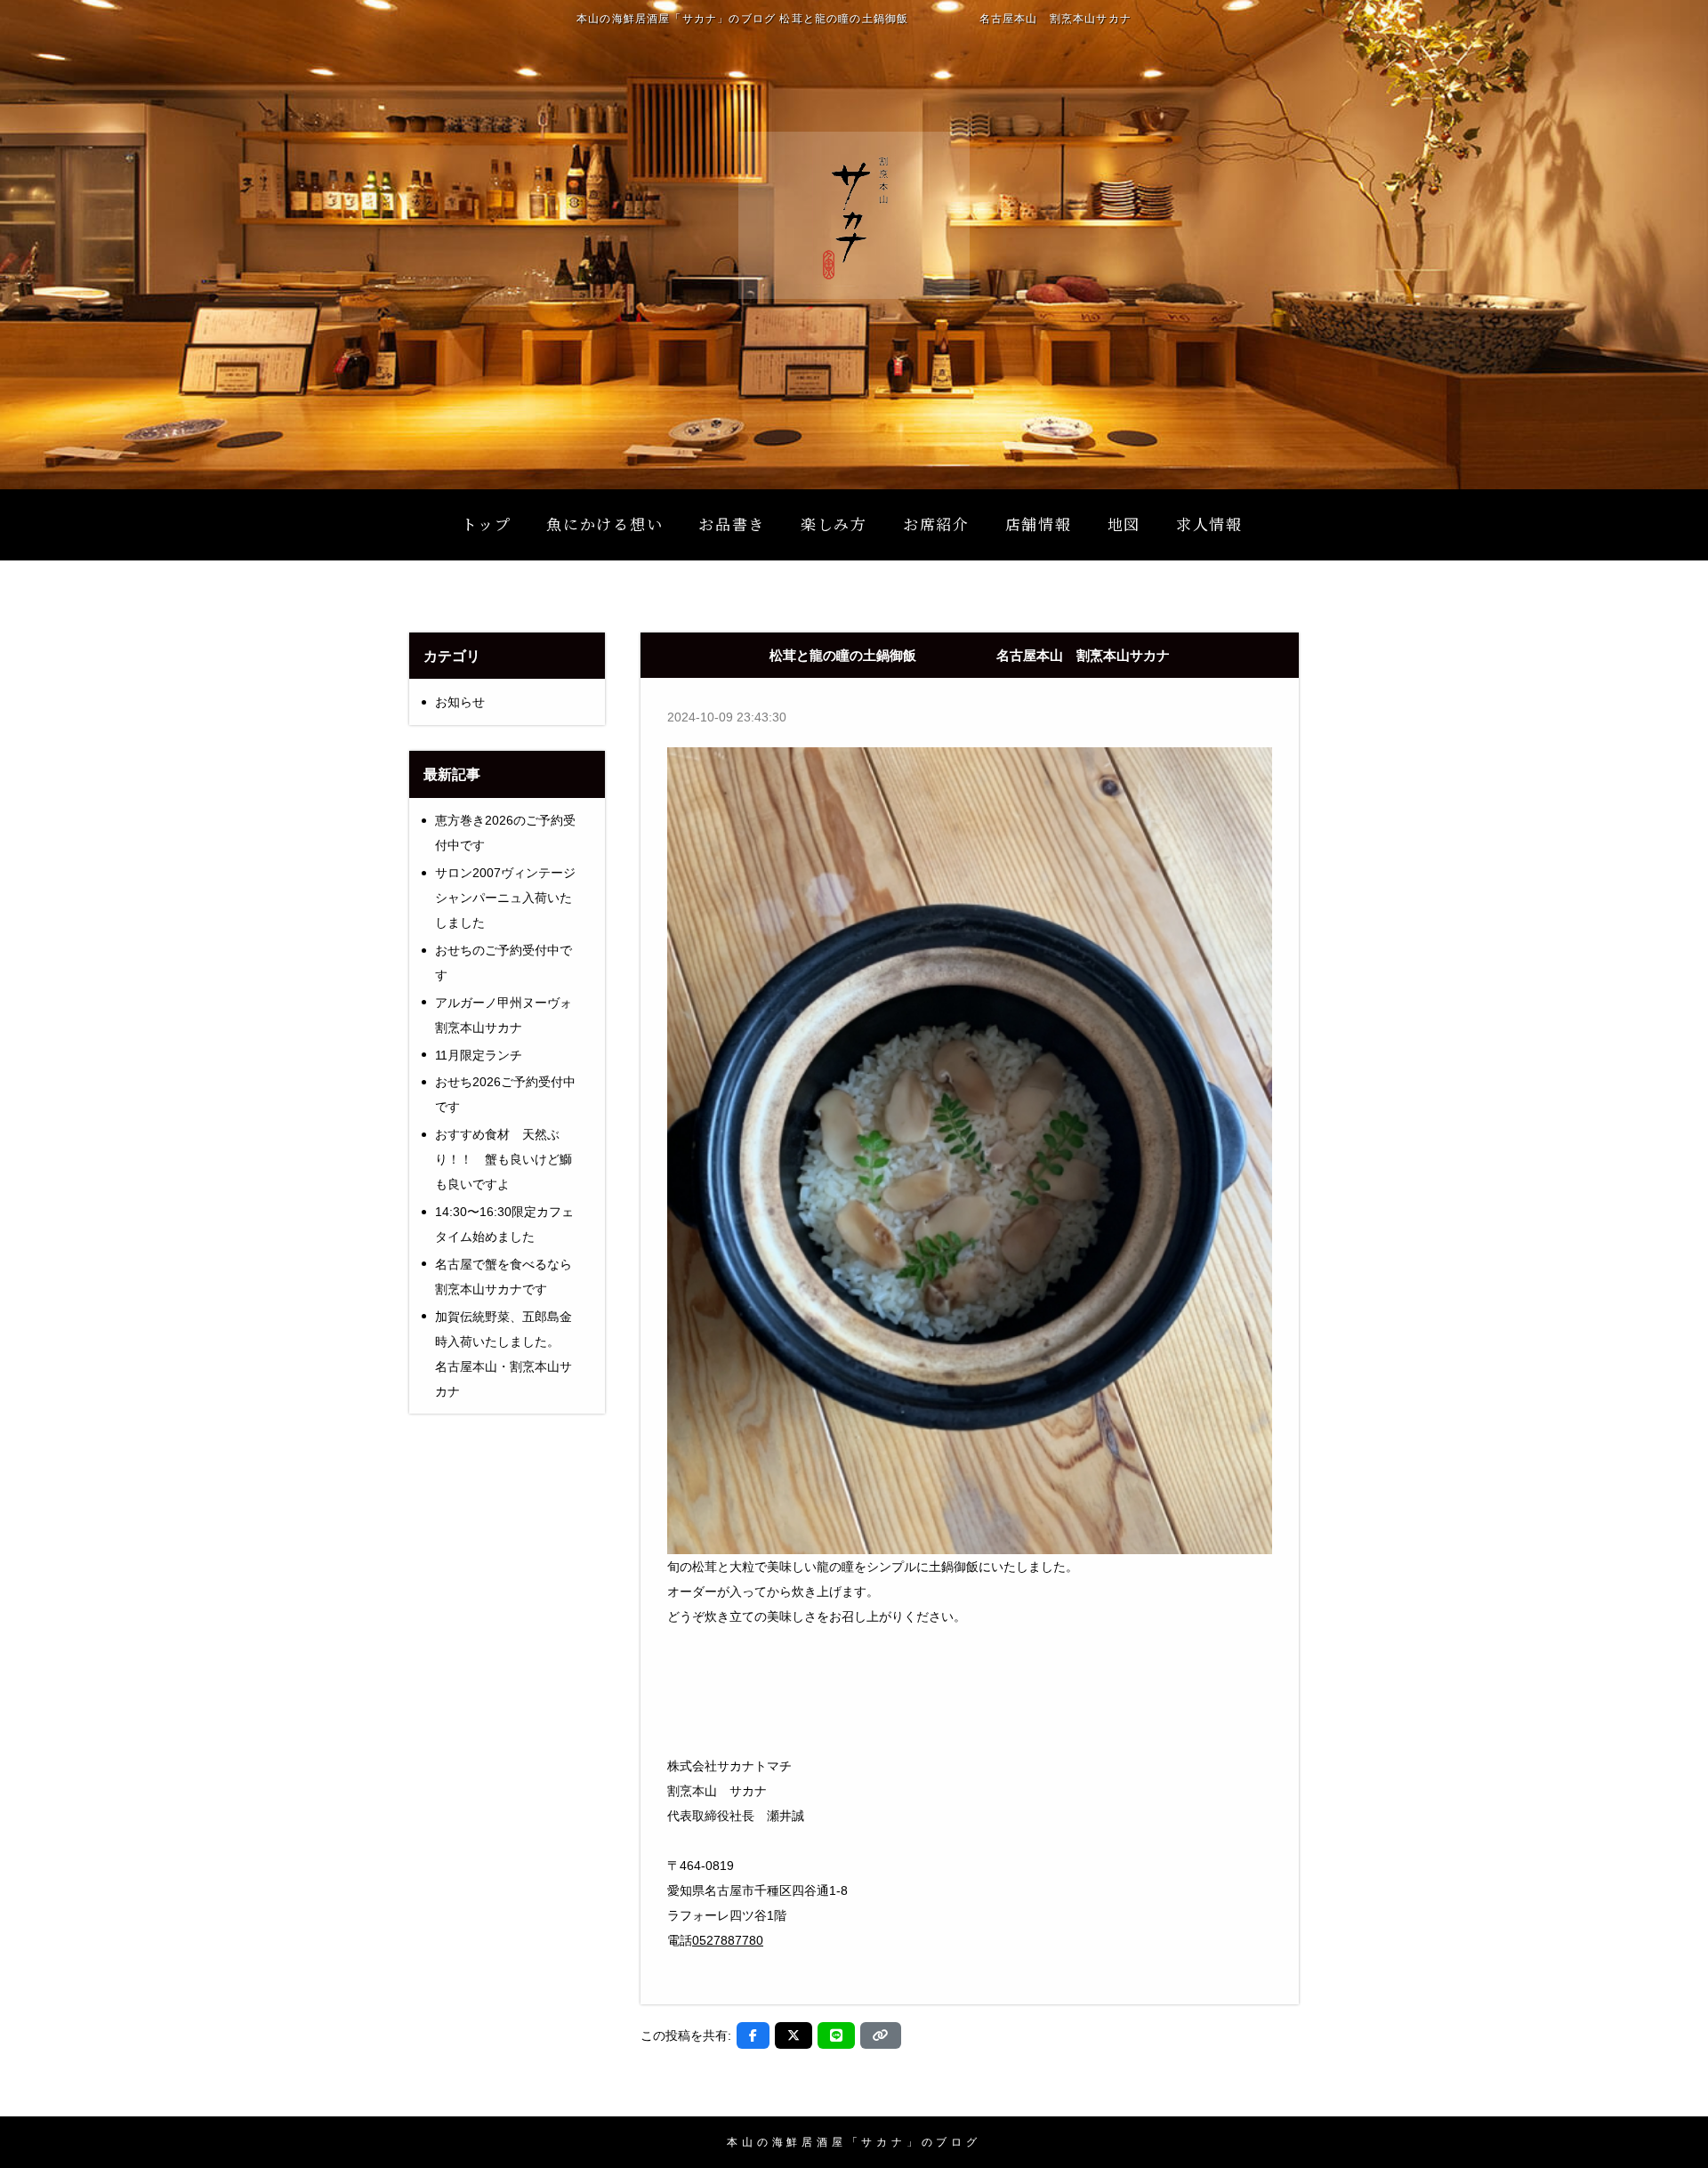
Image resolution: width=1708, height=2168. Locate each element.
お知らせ (460, 702)
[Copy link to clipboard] (881, 2035)
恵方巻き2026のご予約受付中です (505, 833)
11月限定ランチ (479, 1055)
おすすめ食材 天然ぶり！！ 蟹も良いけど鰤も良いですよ (504, 1159)
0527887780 (728, 1940)
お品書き (732, 524)
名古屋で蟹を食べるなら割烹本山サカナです (504, 1277)
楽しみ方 (834, 524)
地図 (1124, 524)
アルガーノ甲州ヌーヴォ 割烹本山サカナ (510, 1015)
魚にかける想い (604, 524)
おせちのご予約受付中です (504, 963)
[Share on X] (794, 2035)
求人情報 (1209, 524)
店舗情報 (1039, 524)
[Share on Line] (836, 2035)
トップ (486, 524)
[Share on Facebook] (753, 2035)
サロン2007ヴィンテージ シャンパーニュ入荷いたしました (505, 898)
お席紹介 (936, 524)
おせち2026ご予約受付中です (505, 1094)
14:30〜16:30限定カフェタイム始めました (504, 1224)
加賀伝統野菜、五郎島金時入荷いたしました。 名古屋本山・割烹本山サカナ (514, 1354)
